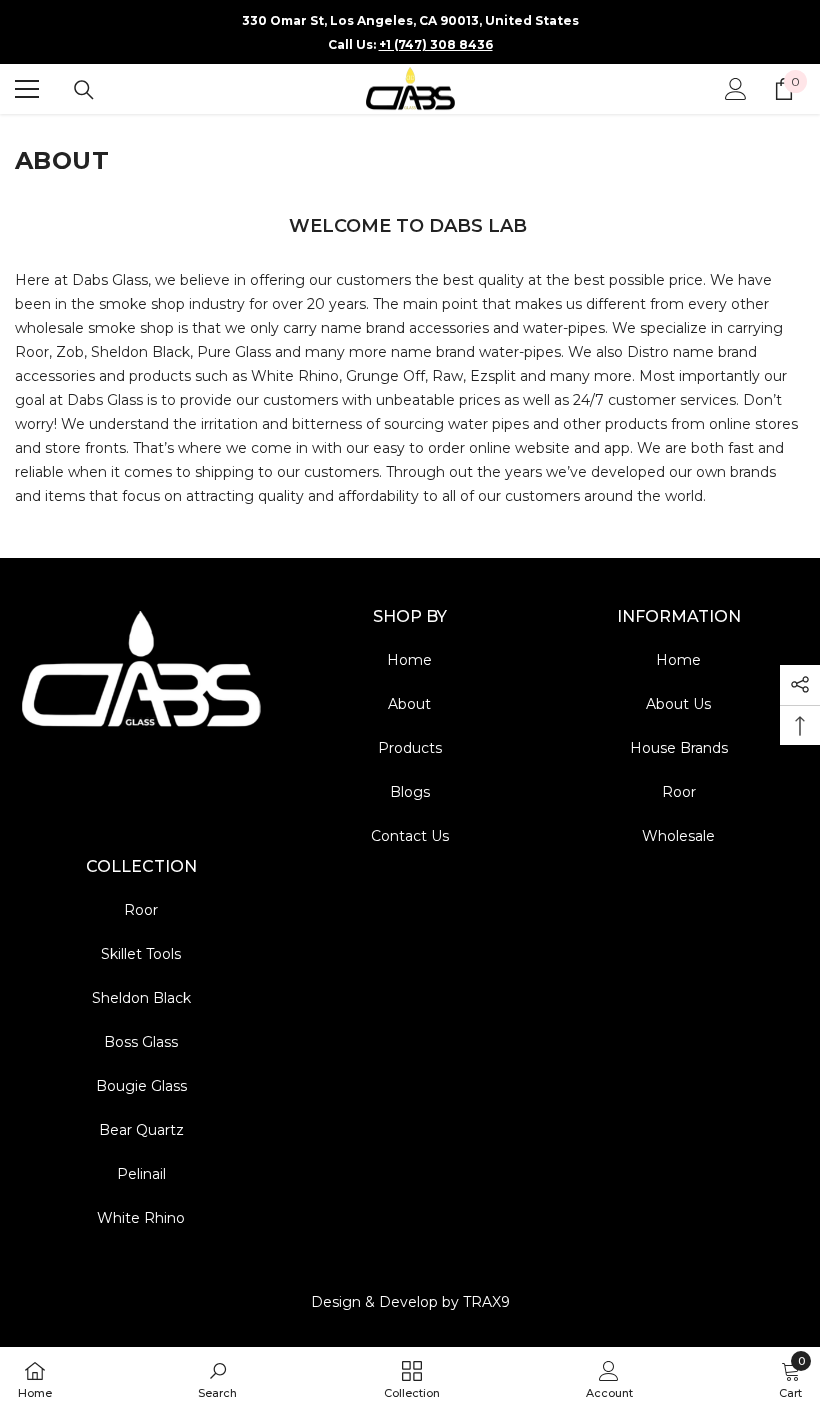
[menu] (27, 89)
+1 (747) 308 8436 (436, 44)
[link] (217, 1378)
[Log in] (736, 89)
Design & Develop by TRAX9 (410, 1302)
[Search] (84, 90)
